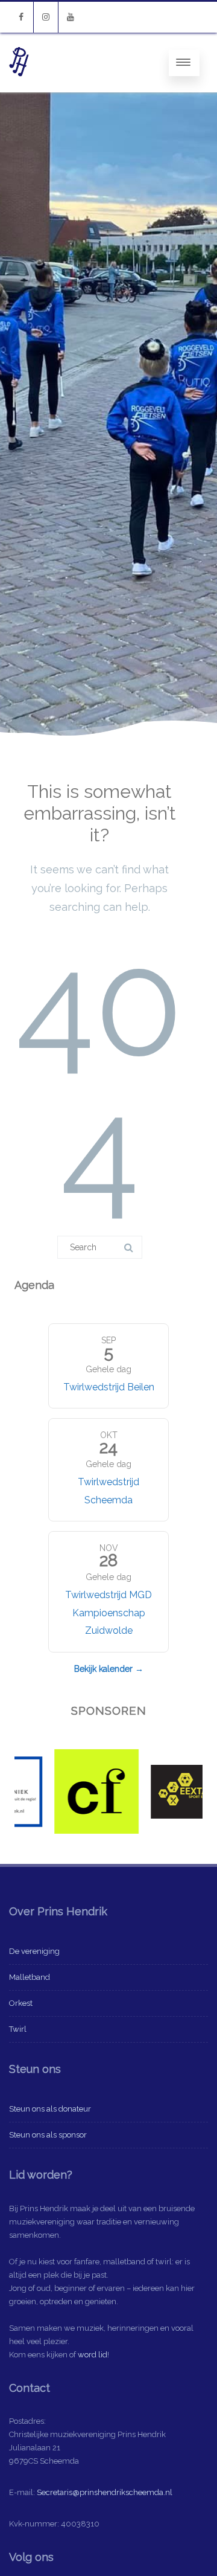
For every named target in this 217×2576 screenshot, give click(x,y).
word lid (93, 2355)
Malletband (30, 1977)
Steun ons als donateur (50, 2109)
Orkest (21, 2003)
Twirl (18, 2029)
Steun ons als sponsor (48, 2135)
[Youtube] (71, 17)
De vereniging (34, 1951)
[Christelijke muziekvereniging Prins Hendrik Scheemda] (19, 88)
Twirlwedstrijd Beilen (109, 1387)
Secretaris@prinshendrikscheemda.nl (105, 2492)
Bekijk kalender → (109, 1669)
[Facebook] (21, 17)
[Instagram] (46, 17)
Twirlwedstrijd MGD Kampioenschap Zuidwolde (108, 1613)
